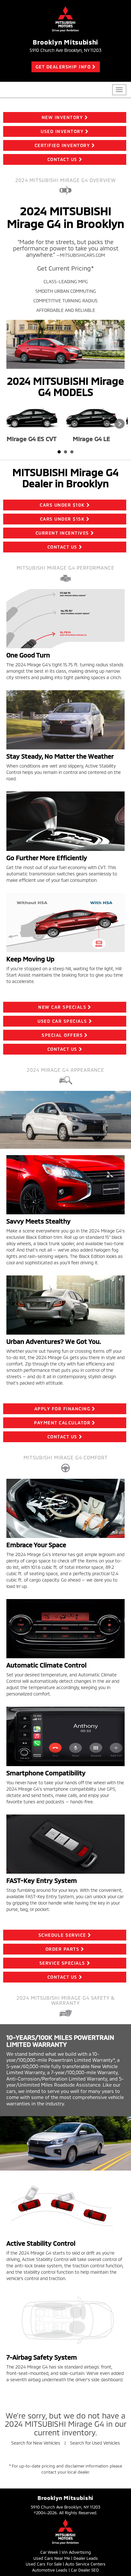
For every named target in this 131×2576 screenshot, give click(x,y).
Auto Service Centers (85, 2564)
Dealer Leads (86, 2558)
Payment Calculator (62, 1423)
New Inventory (62, 117)
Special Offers (62, 1035)
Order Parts (62, 1949)
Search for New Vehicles (36, 2443)
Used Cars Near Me (52, 2558)
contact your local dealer (65, 2472)
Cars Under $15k (62, 519)
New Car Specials (62, 1007)
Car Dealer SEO (85, 2570)
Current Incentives (62, 533)
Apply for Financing (62, 1409)
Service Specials (62, 1963)
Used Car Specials (62, 1021)
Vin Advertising (76, 2552)
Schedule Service (62, 1935)
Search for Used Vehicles (95, 2443)
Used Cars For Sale (44, 2564)
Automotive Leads (50, 2570)
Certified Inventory (62, 145)
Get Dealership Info (63, 67)
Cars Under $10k (62, 505)
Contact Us (62, 159)
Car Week (49, 2552)
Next (120, 424)
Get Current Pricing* (65, 268)
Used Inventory (62, 131)
